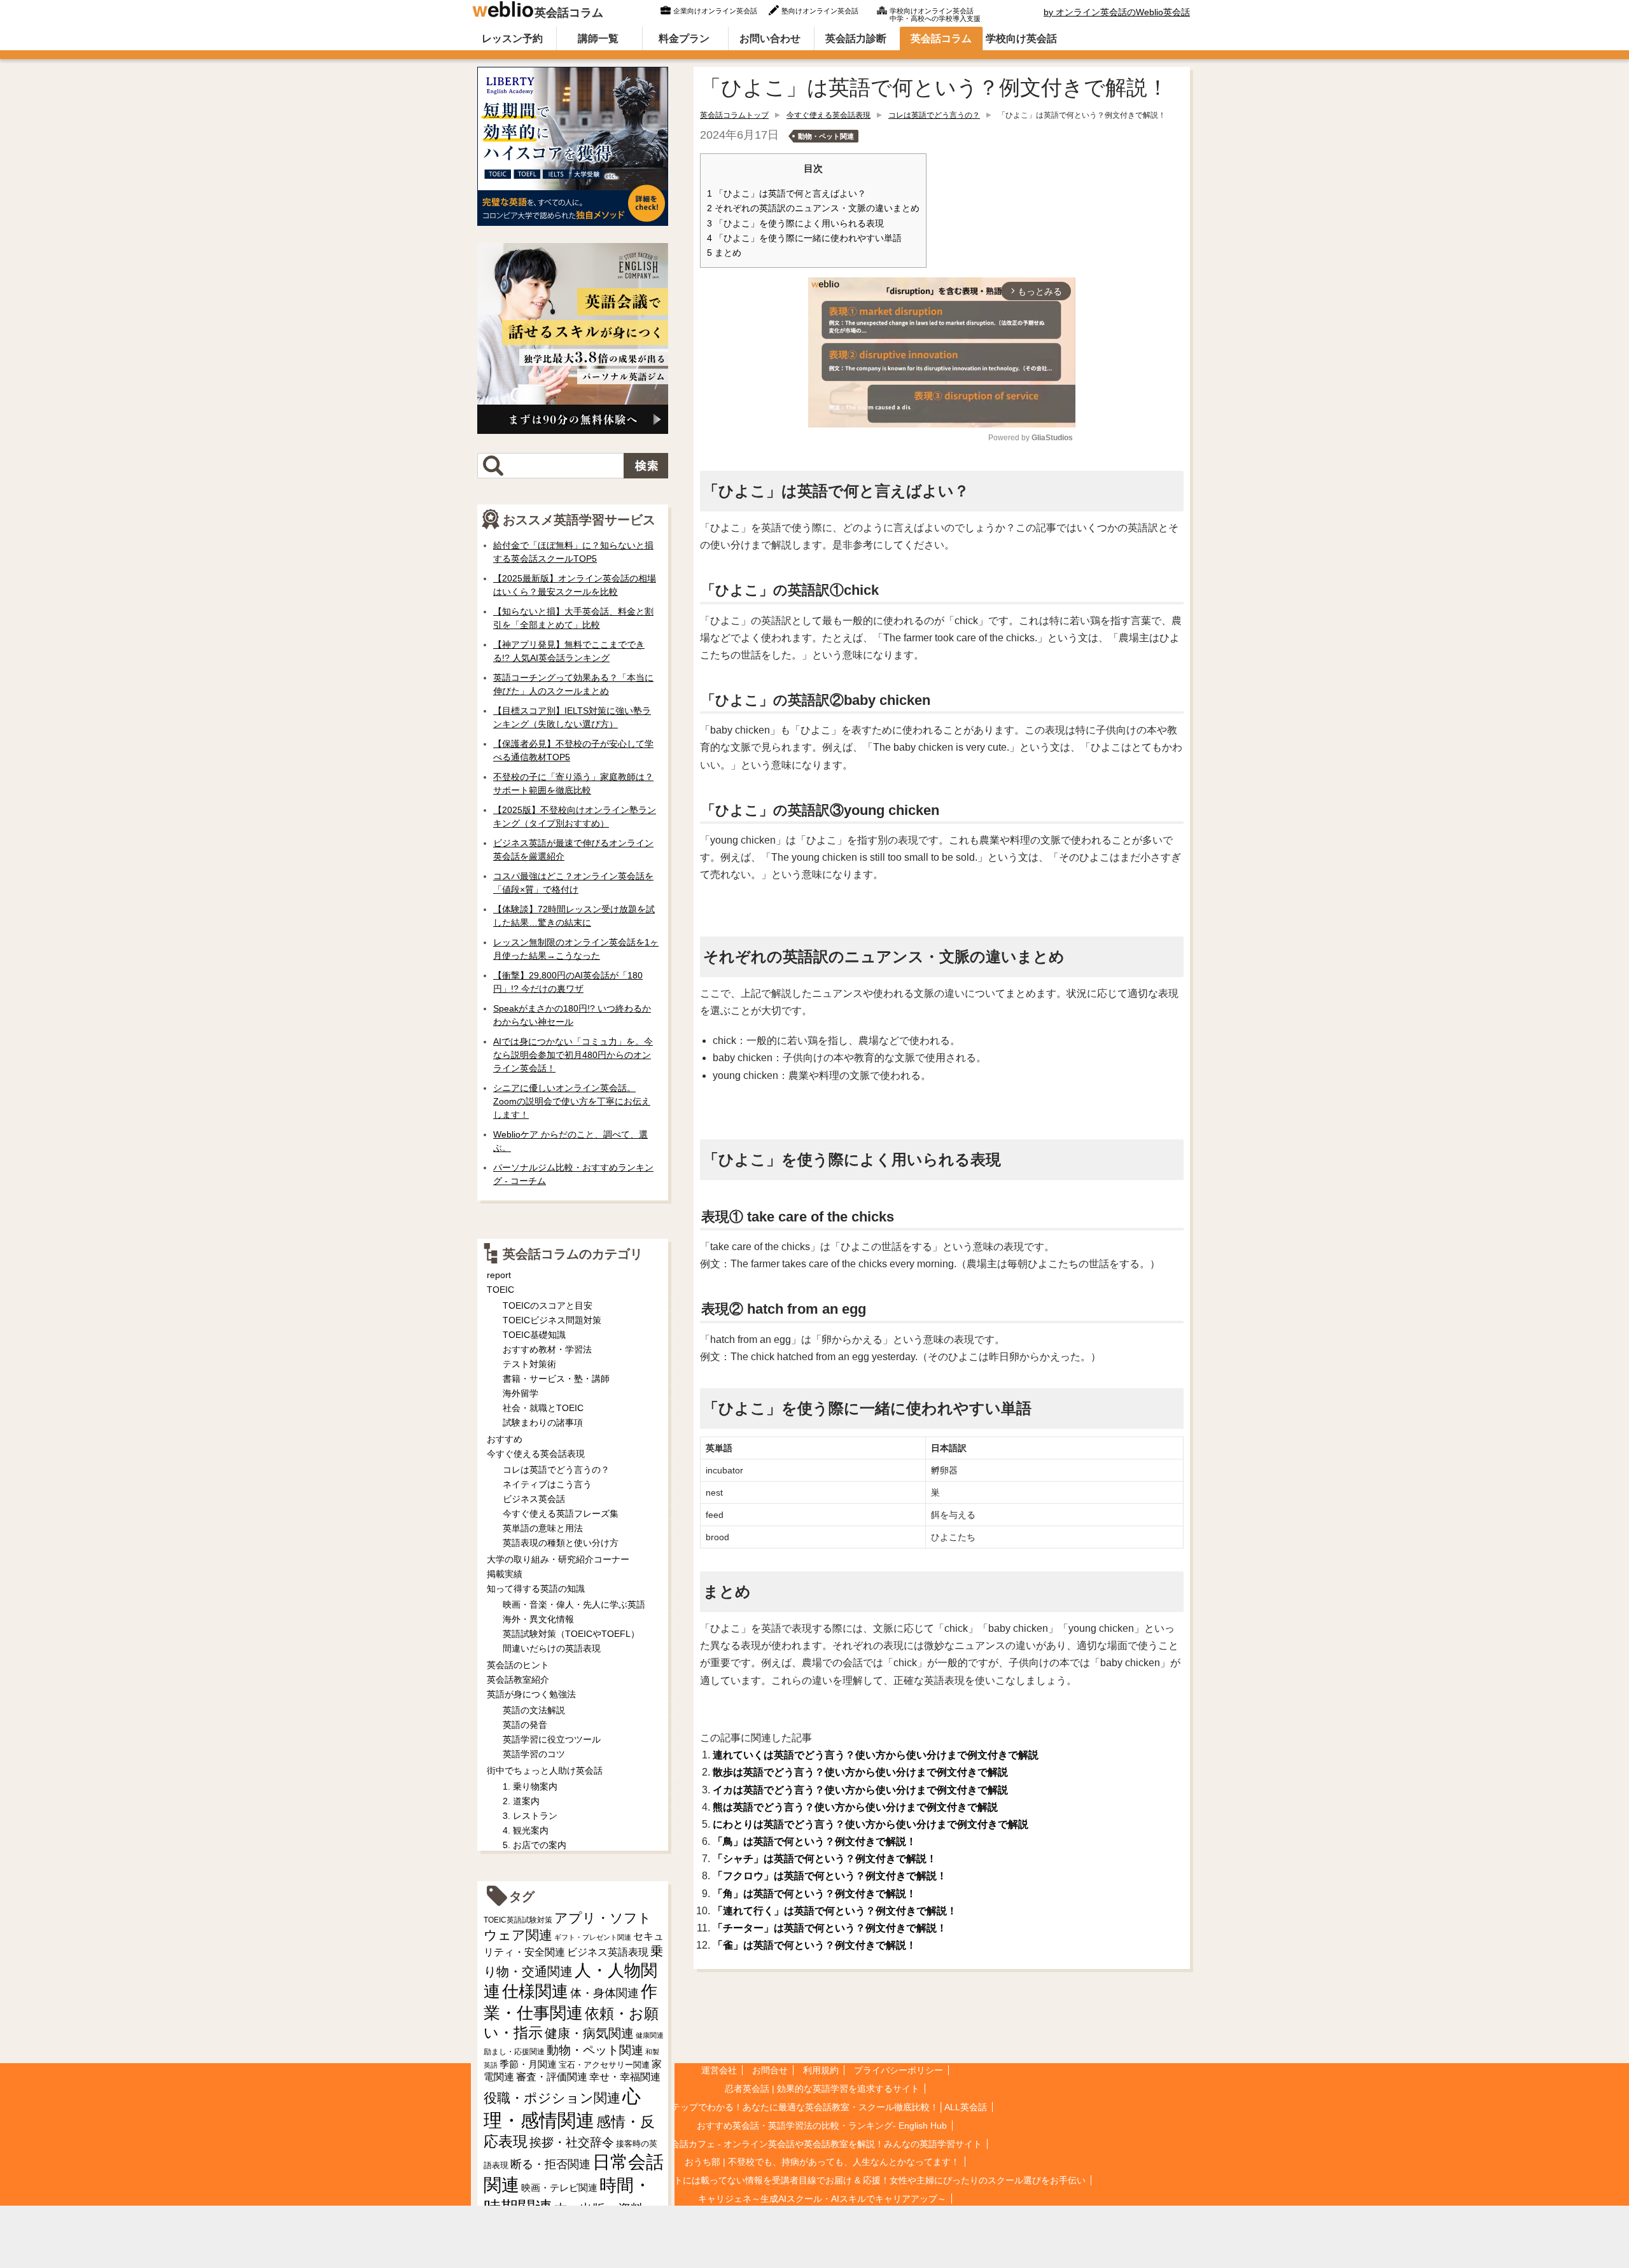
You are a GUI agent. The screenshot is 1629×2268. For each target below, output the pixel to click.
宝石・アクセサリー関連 (604, 2065)
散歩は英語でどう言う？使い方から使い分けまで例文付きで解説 (860, 1772)
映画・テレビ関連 (559, 2188)
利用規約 (821, 2070)
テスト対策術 (529, 1364)
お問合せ (770, 2070)
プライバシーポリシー (898, 2070)
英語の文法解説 (534, 1710)
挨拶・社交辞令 (572, 2142)
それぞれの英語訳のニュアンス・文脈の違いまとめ (813, 208)
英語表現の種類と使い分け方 (561, 1543)
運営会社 (719, 2070)
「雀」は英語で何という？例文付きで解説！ (814, 1945)
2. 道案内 (521, 1801)
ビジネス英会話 (534, 1499)
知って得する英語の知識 (536, 1589)
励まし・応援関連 (514, 2052)
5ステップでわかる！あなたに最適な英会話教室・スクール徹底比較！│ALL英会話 (822, 2107)
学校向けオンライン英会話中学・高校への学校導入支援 (935, 13)
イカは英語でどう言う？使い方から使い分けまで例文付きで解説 (860, 1790)
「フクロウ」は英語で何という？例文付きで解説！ (830, 1876)
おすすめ (505, 1439)
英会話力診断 (856, 38)
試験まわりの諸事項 (543, 1423)
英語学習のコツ (534, 1754)
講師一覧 (598, 38)
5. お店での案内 (535, 1845)
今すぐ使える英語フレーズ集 (561, 1513)
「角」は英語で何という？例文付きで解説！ (814, 1894)
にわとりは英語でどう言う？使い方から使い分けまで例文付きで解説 (870, 1824)
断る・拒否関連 (550, 2164)
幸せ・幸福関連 (625, 2077)
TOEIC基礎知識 (534, 1335)
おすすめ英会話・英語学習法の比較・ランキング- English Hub (822, 2125)
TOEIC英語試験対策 (518, 1920)
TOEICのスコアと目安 (548, 1305)
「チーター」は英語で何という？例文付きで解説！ (830, 1928)
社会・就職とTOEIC (543, 1408)
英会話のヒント (518, 1665)
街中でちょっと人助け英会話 (545, 1771)
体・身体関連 (605, 1993)
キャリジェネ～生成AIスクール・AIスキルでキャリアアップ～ (822, 2199)
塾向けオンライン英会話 (820, 11)
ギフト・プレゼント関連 (593, 1937)
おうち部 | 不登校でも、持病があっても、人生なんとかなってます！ (822, 2162)
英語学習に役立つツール (552, 1739)
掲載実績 (505, 1574)
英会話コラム (569, 13)
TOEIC (500, 1290)
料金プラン (684, 38)
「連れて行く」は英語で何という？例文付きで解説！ (835, 1911)
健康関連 (650, 2035)
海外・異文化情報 (538, 1619)
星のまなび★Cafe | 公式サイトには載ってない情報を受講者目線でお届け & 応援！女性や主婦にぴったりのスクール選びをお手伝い (822, 2180)
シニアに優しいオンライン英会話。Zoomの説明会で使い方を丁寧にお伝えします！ (572, 1101)
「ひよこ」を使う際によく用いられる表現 (795, 224)
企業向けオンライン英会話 (715, 11)
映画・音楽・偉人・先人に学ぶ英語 (574, 1604)
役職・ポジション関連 (552, 2098)
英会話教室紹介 (518, 1680)
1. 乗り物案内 (530, 1786)
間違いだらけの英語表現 (552, 1648)
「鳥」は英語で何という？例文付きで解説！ (814, 1841)
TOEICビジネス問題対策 (552, 1320)
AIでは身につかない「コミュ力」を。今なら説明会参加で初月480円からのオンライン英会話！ (573, 1055)
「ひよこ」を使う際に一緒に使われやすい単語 (804, 238)
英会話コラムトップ (734, 115)
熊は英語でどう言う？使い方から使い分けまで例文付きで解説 (855, 1807)
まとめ (724, 253)
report (499, 1275)
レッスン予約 (512, 38)
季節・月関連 (528, 2064)
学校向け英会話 (1021, 38)
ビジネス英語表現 (608, 1952)
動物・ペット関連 (826, 136)
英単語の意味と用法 (543, 1528)
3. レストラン (530, 1816)
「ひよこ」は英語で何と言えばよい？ (787, 194)
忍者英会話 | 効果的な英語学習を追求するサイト (822, 2089)
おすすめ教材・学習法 (547, 1349)
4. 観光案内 (526, 1830)
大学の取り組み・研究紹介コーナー (558, 1559)
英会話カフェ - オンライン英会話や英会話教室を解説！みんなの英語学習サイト (822, 2144)
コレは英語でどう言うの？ (934, 115)
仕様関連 (535, 1991)
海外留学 (521, 1393)
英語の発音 (525, 1725)
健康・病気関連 (589, 2033)
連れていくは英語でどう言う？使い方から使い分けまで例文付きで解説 (876, 1755)
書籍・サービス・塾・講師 (556, 1379)
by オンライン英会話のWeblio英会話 (1117, 12)
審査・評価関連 (552, 2077)
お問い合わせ (770, 38)
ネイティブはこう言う (547, 1484)
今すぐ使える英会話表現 (828, 115)
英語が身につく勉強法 (531, 1694)
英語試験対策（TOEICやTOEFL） (571, 1634)
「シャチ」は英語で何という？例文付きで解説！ (825, 1859)
